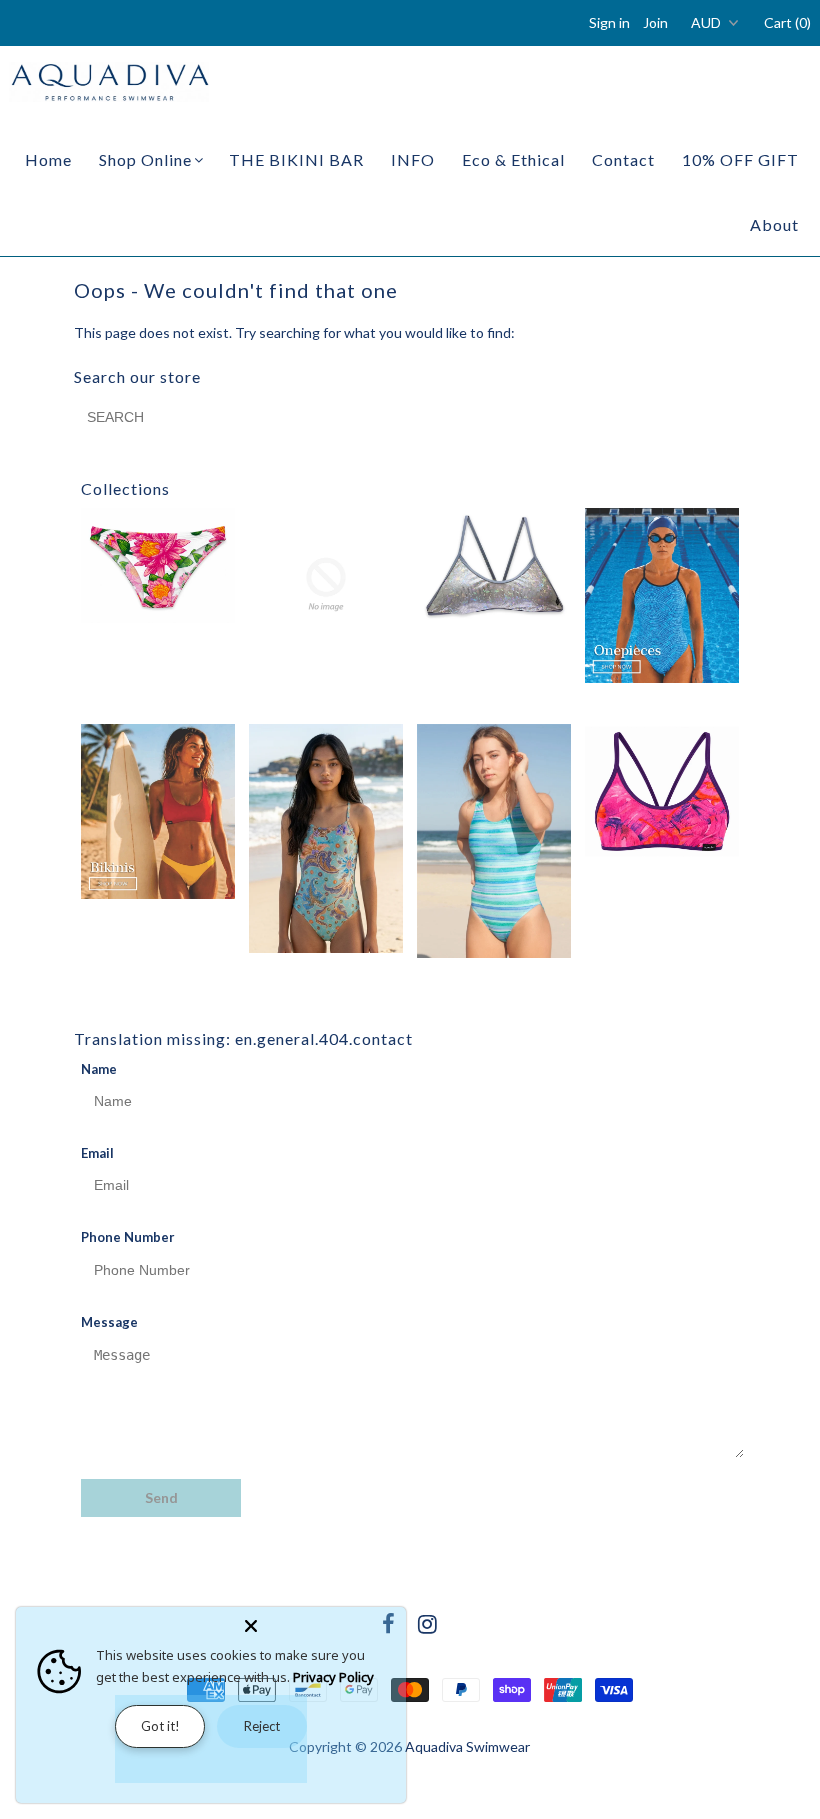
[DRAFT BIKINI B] (326, 585)
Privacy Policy (333, 1677)
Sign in (609, 22)
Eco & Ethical (513, 159)
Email (97, 1153)
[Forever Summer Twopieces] (158, 811)
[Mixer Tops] (662, 791)
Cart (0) (787, 22)
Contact (623, 159)
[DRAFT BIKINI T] (494, 565)
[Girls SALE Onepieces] (326, 838)
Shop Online (145, 159)
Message (109, 1322)
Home (48, 159)
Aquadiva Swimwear (467, 1746)
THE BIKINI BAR (296, 159)
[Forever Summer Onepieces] (662, 596)
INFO (413, 159)
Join (655, 22)
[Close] (321, 1622)
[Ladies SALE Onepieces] (494, 841)
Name (99, 1069)
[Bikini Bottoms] (158, 565)
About (774, 224)
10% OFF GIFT (740, 159)
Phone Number (128, 1237)
